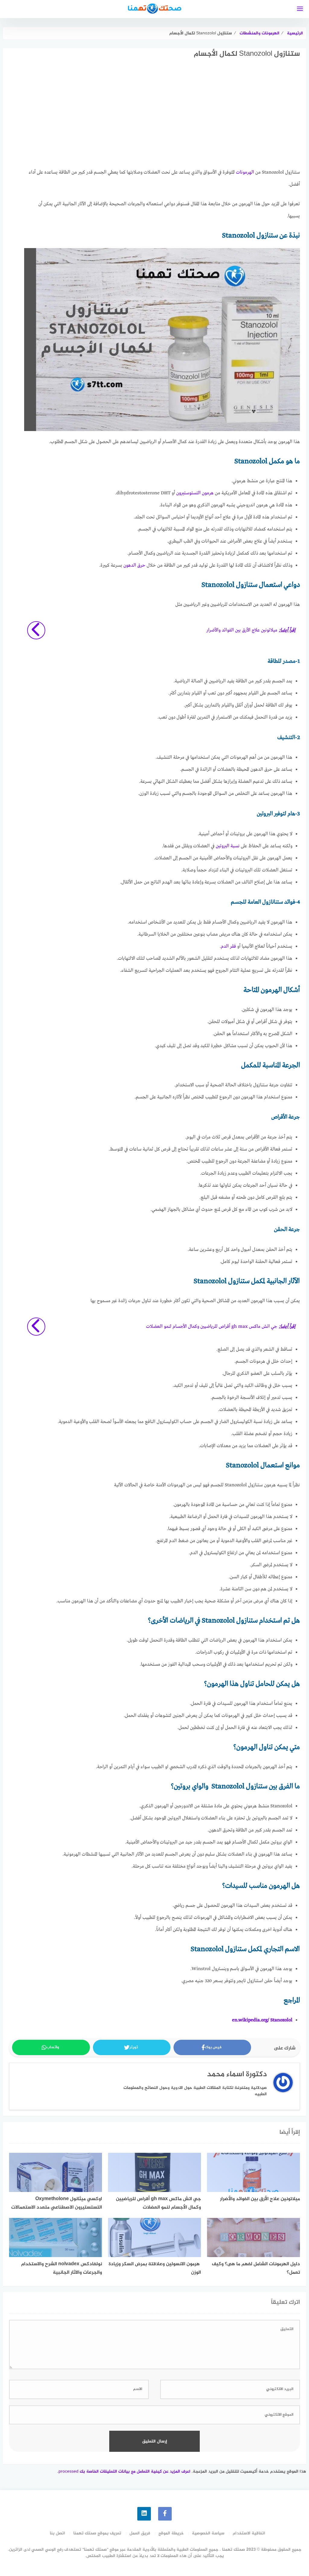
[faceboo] (165, 2514)
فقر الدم (228, 946)
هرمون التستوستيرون (195, 493)
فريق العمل (140, 2533)
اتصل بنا (57, 2533)
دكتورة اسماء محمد (237, 2075)
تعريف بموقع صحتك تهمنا (97, 2533)
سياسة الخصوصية (208, 2533)
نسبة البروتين (228, 846)
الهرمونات (245, 172)
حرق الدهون (134, 565)
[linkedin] (144, 2514)
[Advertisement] (162, 119)
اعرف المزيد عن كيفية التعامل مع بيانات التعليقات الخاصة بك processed (124, 2472)
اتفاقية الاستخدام (249, 2533)
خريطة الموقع (171, 2533)
